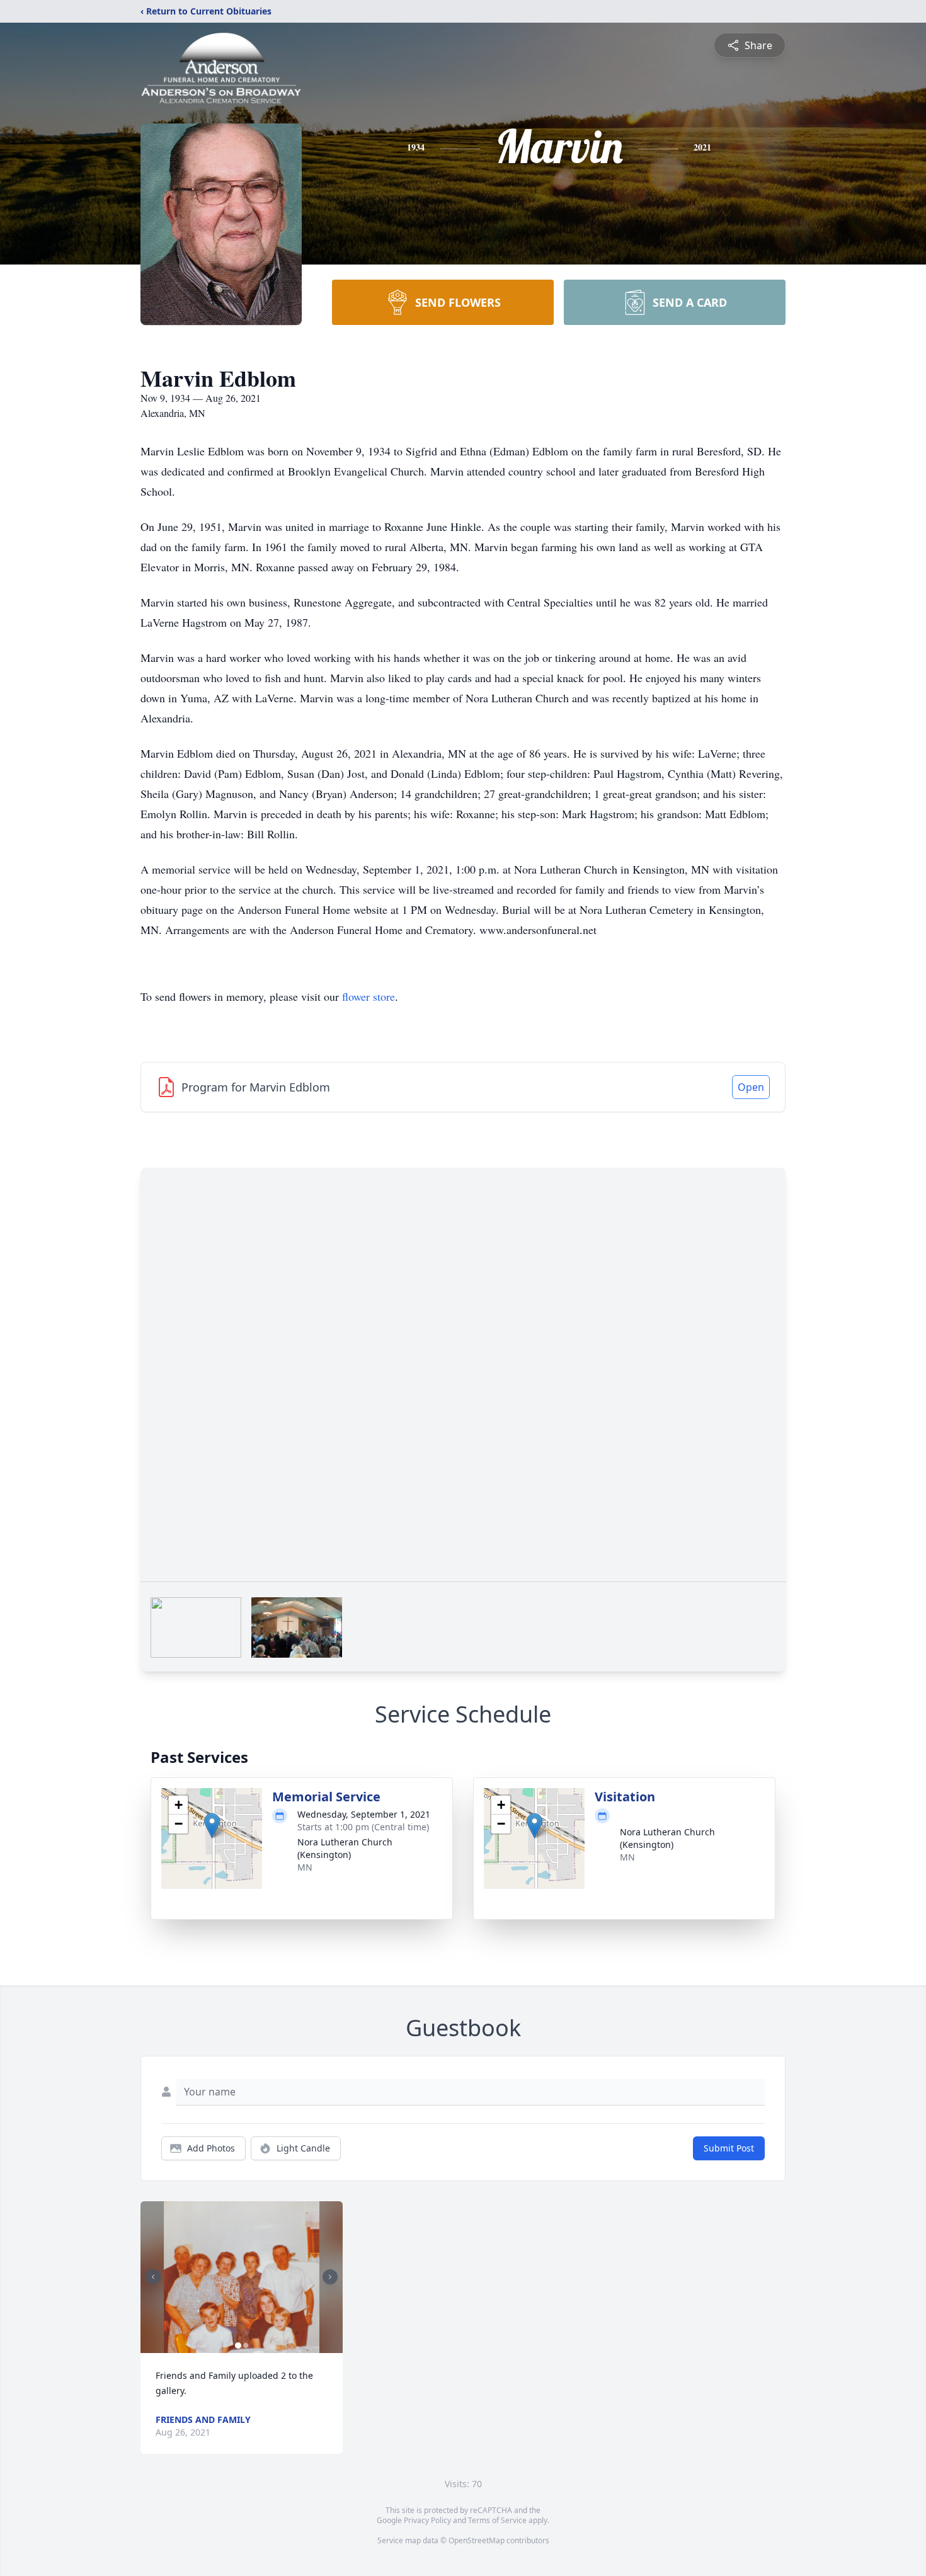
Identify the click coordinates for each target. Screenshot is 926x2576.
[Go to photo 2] (246, 2345)
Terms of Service (497, 2520)
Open (751, 1087)
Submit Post (729, 2148)
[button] (212, 1826)
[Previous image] (153, 2277)
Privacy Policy (427, 2520)
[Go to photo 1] (238, 2345)
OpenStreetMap (477, 2540)
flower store (369, 996)
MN (305, 1867)
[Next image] (330, 2277)
